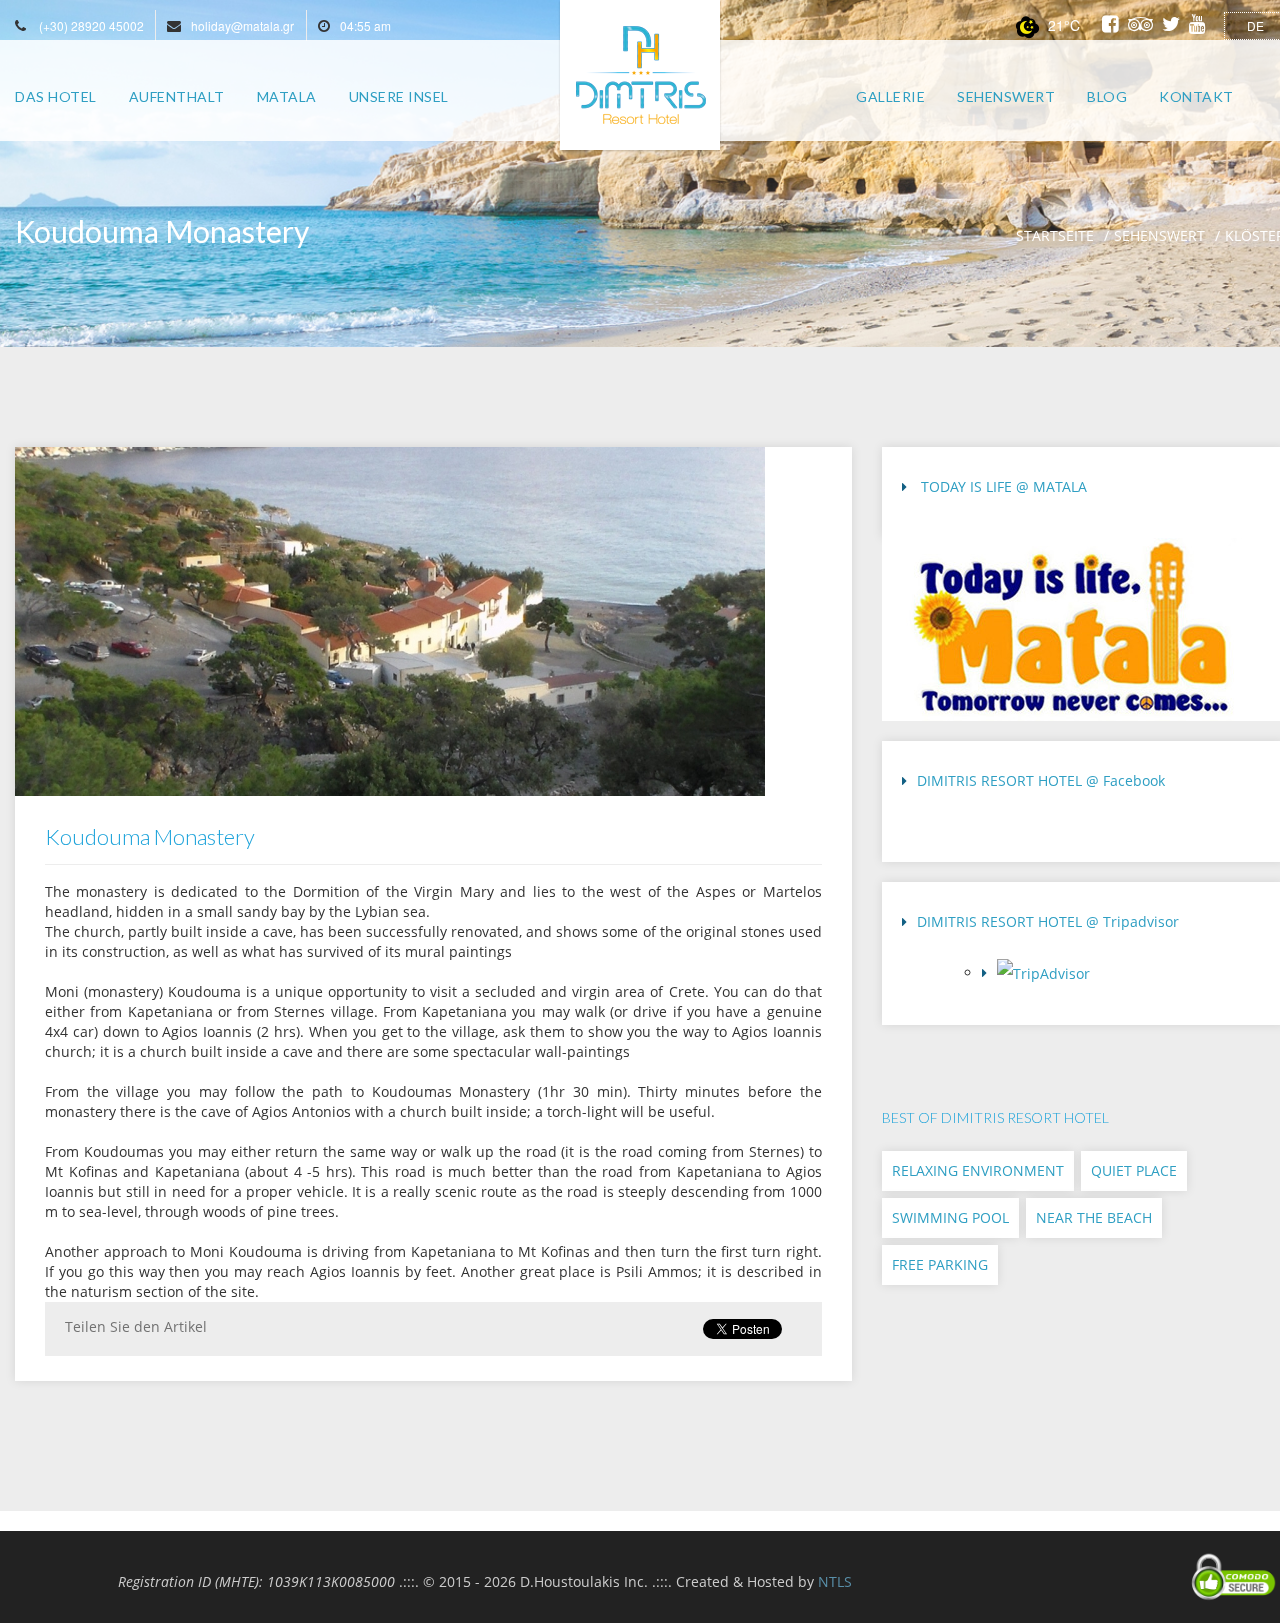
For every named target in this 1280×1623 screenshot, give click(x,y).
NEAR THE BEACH (1094, 1217)
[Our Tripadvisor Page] (1123, 979)
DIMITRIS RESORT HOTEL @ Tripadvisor (1048, 921)
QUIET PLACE (1134, 1170)
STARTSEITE (1055, 235)
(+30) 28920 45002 (91, 25)
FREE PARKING (940, 1264)
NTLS (835, 1581)
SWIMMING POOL (950, 1217)
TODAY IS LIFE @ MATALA (1002, 486)
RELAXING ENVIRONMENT (978, 1170)
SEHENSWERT (1159, 235)
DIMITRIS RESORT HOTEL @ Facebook (1041, 780)
